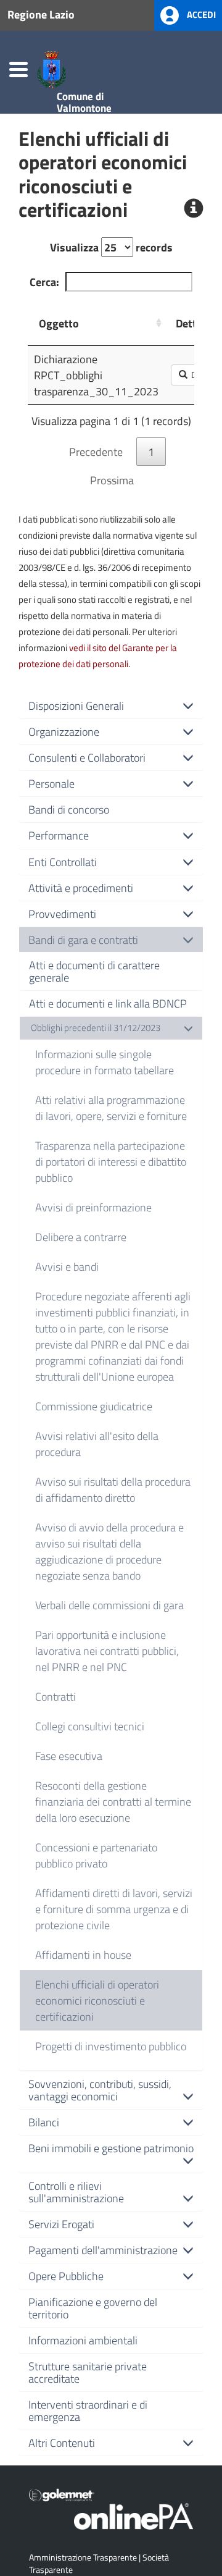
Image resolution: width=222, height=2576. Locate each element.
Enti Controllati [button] (63, 862)
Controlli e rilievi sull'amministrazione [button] (76, 2192)
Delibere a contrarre (81, 1237)
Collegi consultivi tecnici (90, 1726)
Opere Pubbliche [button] (66, 2276)
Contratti (55, 1696)
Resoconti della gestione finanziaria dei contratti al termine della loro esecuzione (113, 1801)
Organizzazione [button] (64, 731)
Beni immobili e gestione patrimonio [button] (111, 2148)
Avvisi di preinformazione (93, 1207)
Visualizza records (111, 247)
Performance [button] (59, 835)
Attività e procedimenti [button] (81, 888)
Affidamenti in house (83, 1955)
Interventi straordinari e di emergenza (88, 2410)
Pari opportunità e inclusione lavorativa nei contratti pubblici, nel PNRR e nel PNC (107, 1651)
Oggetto (59, 323)
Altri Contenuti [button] (62, 2443)
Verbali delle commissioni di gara (109, 1605)
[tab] (111, 705)
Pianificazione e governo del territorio (93, 2308)
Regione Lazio (41, 14)
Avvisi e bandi (67, 1266)
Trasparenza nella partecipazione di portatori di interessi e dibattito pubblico (111, 1161)
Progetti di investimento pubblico (111, 2046)
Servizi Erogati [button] (61, 2224)
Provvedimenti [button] (62, 914)
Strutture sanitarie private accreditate (88, 2372)
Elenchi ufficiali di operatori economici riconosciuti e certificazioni (97, 2000)
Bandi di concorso (69, 809)
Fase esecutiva (69, 1756)
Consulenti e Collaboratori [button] (87, 757)
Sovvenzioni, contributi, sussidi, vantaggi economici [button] (100, 2090)
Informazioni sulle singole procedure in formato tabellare (105, 1062)
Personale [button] (51, 783)
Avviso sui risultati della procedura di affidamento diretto (113, 1489)
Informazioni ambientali (83, 2340)
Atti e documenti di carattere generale (94, 971)
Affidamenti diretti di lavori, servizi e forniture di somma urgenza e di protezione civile (114, 1909)
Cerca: (44, 282)
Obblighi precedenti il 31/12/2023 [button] (96, 1028)
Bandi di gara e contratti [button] (83, 940)
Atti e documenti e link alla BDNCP (108, 1003)
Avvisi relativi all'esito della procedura (97, 1444)
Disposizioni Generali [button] (76, 705)
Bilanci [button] (44, 2122)
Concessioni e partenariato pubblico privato (96, 1855)
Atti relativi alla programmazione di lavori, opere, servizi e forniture (111, 1108)
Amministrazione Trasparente (83, 2557)
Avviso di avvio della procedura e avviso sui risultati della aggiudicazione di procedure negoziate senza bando (109, 1551)
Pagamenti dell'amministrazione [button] (103, 2250)
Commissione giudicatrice (94, 1406)
